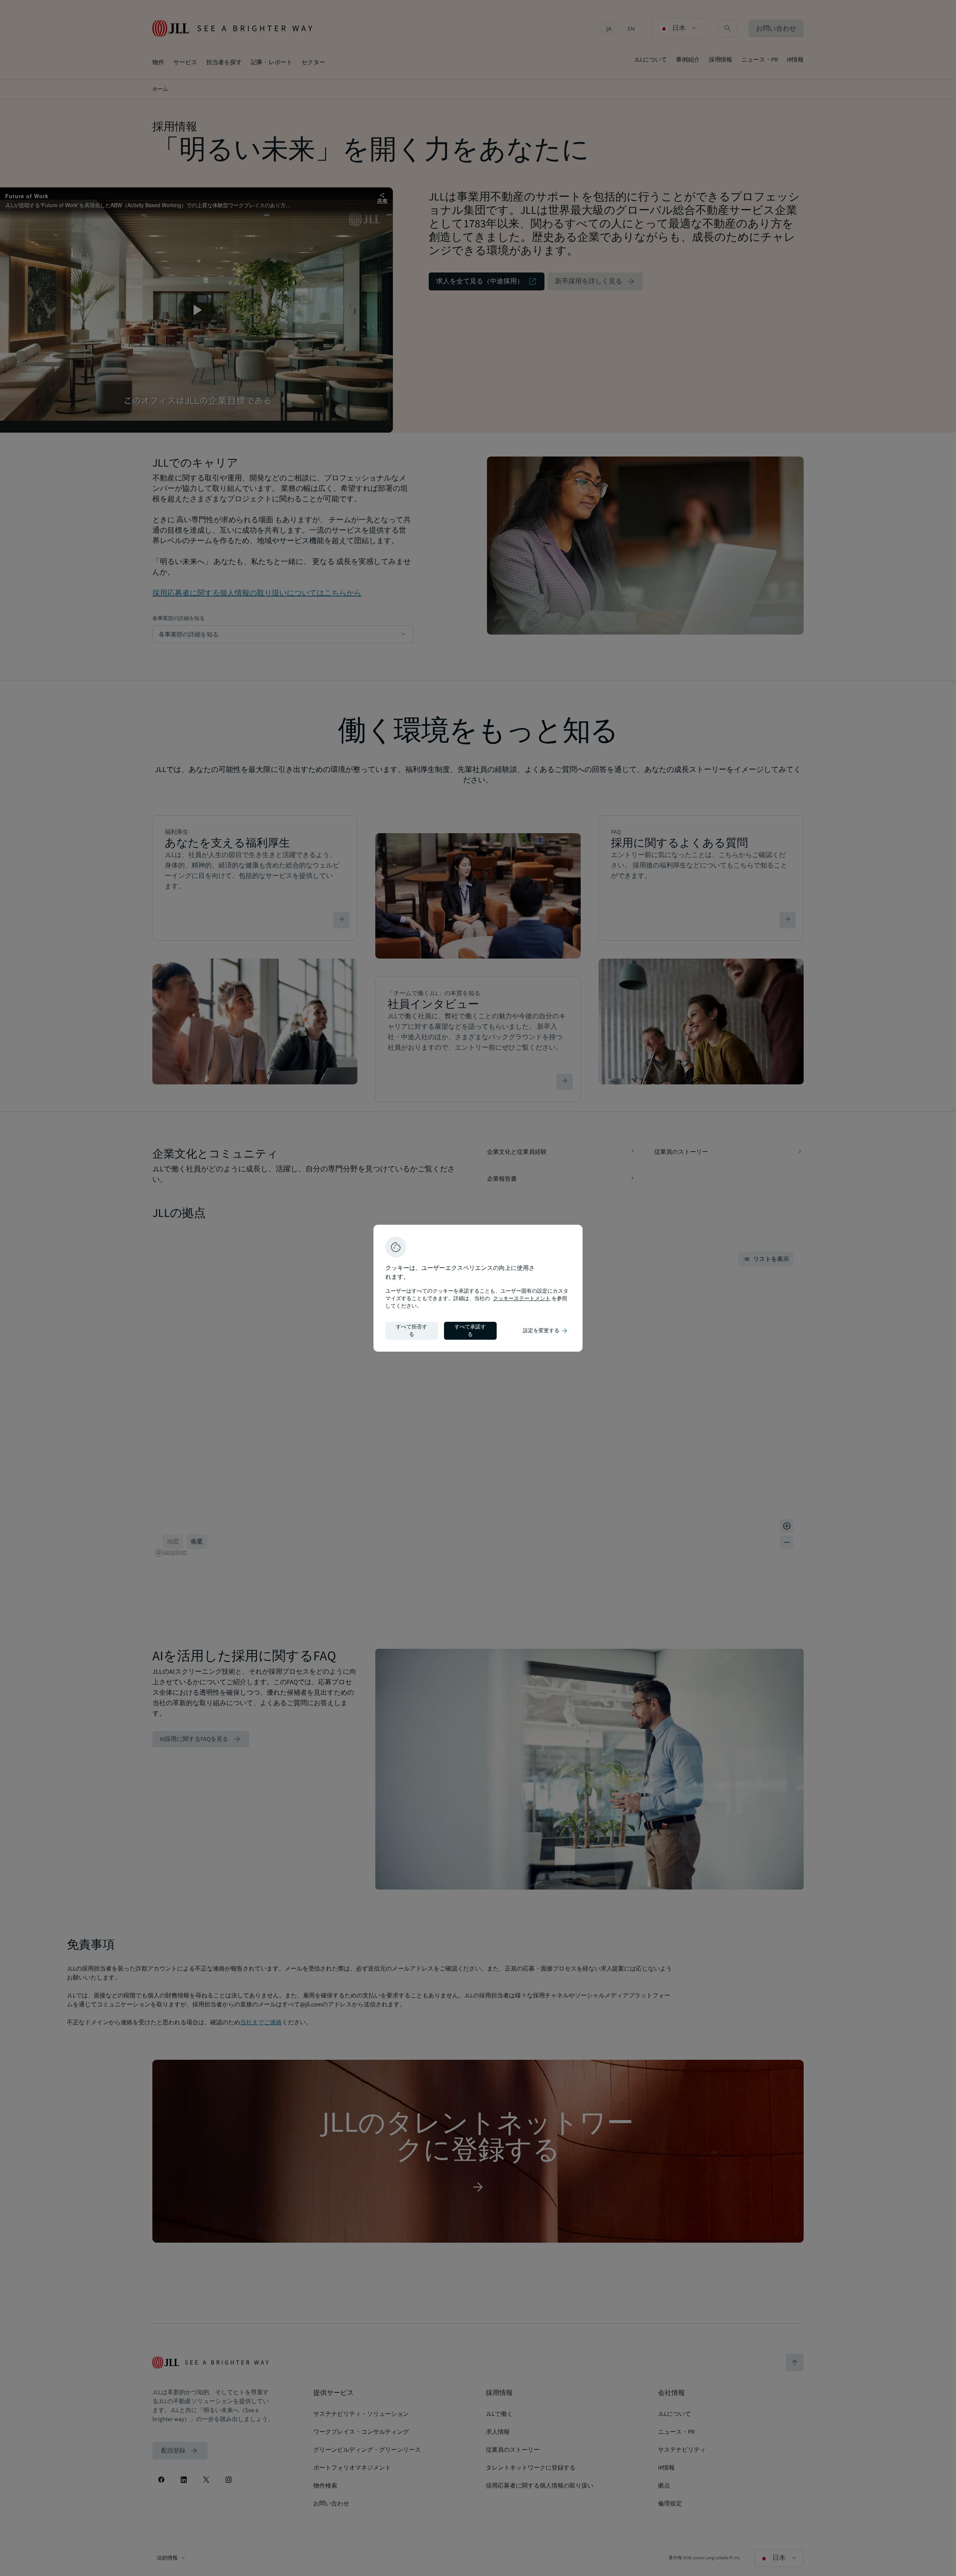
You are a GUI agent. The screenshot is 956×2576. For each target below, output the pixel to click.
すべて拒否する (412, 1331)
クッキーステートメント (522, 1299)
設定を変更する (546, 1331)
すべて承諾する (470, 1331)
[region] (478, 1288)
